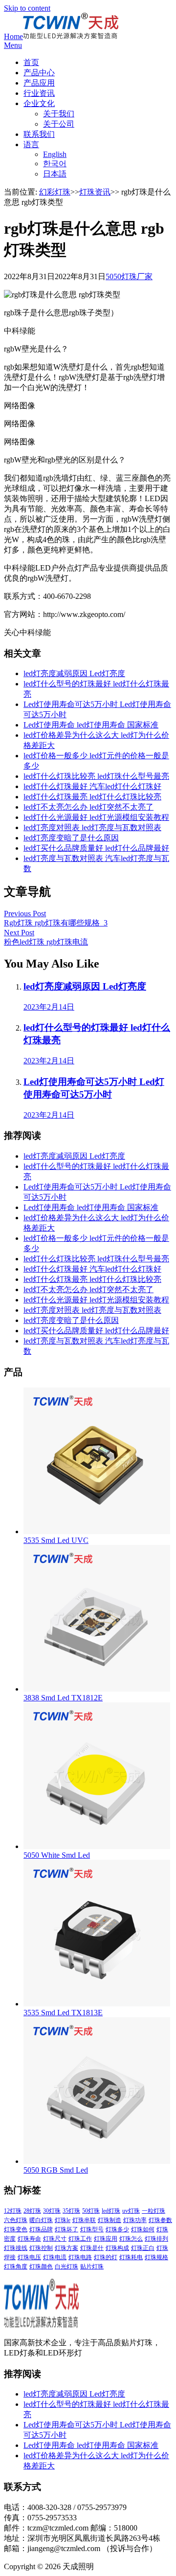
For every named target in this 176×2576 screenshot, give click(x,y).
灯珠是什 (92, 2248)
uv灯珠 (131, 2211)
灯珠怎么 (131, 2239)
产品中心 (39, 73)
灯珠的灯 (106, 2257)
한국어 (55, 164)
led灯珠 (111, 2211)
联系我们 (39, 134)
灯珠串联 (84, 2220)
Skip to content (27, 8)
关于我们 (59, 114)
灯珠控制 (41, 2248)
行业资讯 (39, 93)
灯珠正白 (143, 2248)
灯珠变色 (16, 2229)
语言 (31, 144)
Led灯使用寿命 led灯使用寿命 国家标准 (91, 725)
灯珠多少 (117, 2229)
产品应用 (39, 83)
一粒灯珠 (154, 2211)
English (55, 154)
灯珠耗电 (131, 2257)
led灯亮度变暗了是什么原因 (71, 838)
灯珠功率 (135, 2220)
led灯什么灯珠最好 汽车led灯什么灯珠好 (92, 786)
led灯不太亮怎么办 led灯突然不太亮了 (88, 807)
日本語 (55, 174)
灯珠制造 (110, 2220)
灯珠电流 (55, 2257)
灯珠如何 (143, 2229)
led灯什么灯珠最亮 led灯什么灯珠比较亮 (92, 797)
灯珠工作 (80, 2239)
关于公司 (59, 124)
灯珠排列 (156, 2239)
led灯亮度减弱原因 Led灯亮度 (74, 673)
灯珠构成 (117, 2248)
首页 (31, 62)
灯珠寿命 (29, 2239)
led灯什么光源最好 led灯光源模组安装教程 (96, 817)
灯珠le (63, 2220)
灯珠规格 (156, 2257)
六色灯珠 (16, 2220)
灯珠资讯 (95, 192)
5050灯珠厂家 (129, 276)
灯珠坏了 (66, 2229)
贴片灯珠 (92, 2267)
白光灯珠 (66, 2267)
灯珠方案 (66, 2248)
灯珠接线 (16, 2248)
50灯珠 (91, 2211)
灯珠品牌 (41, 2229)
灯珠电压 (29, 2257)
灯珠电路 (80, 2257)
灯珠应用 (106, 2239)
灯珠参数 (160, 2220)
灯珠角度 (16, 2267)
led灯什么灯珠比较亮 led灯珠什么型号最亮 (96, 776)
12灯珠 (13, 2211)
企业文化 (39, 103)
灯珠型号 (92, 2229)
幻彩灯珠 (55, 192)
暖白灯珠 (41, 2220)
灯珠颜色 (41, 2267)
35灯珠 (71, 2211)
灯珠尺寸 (55, 2239)
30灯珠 (52, 2211)
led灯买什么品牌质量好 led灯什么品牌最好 (96, 848)
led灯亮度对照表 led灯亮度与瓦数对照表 (92, 827)
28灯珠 (32, 2211)
